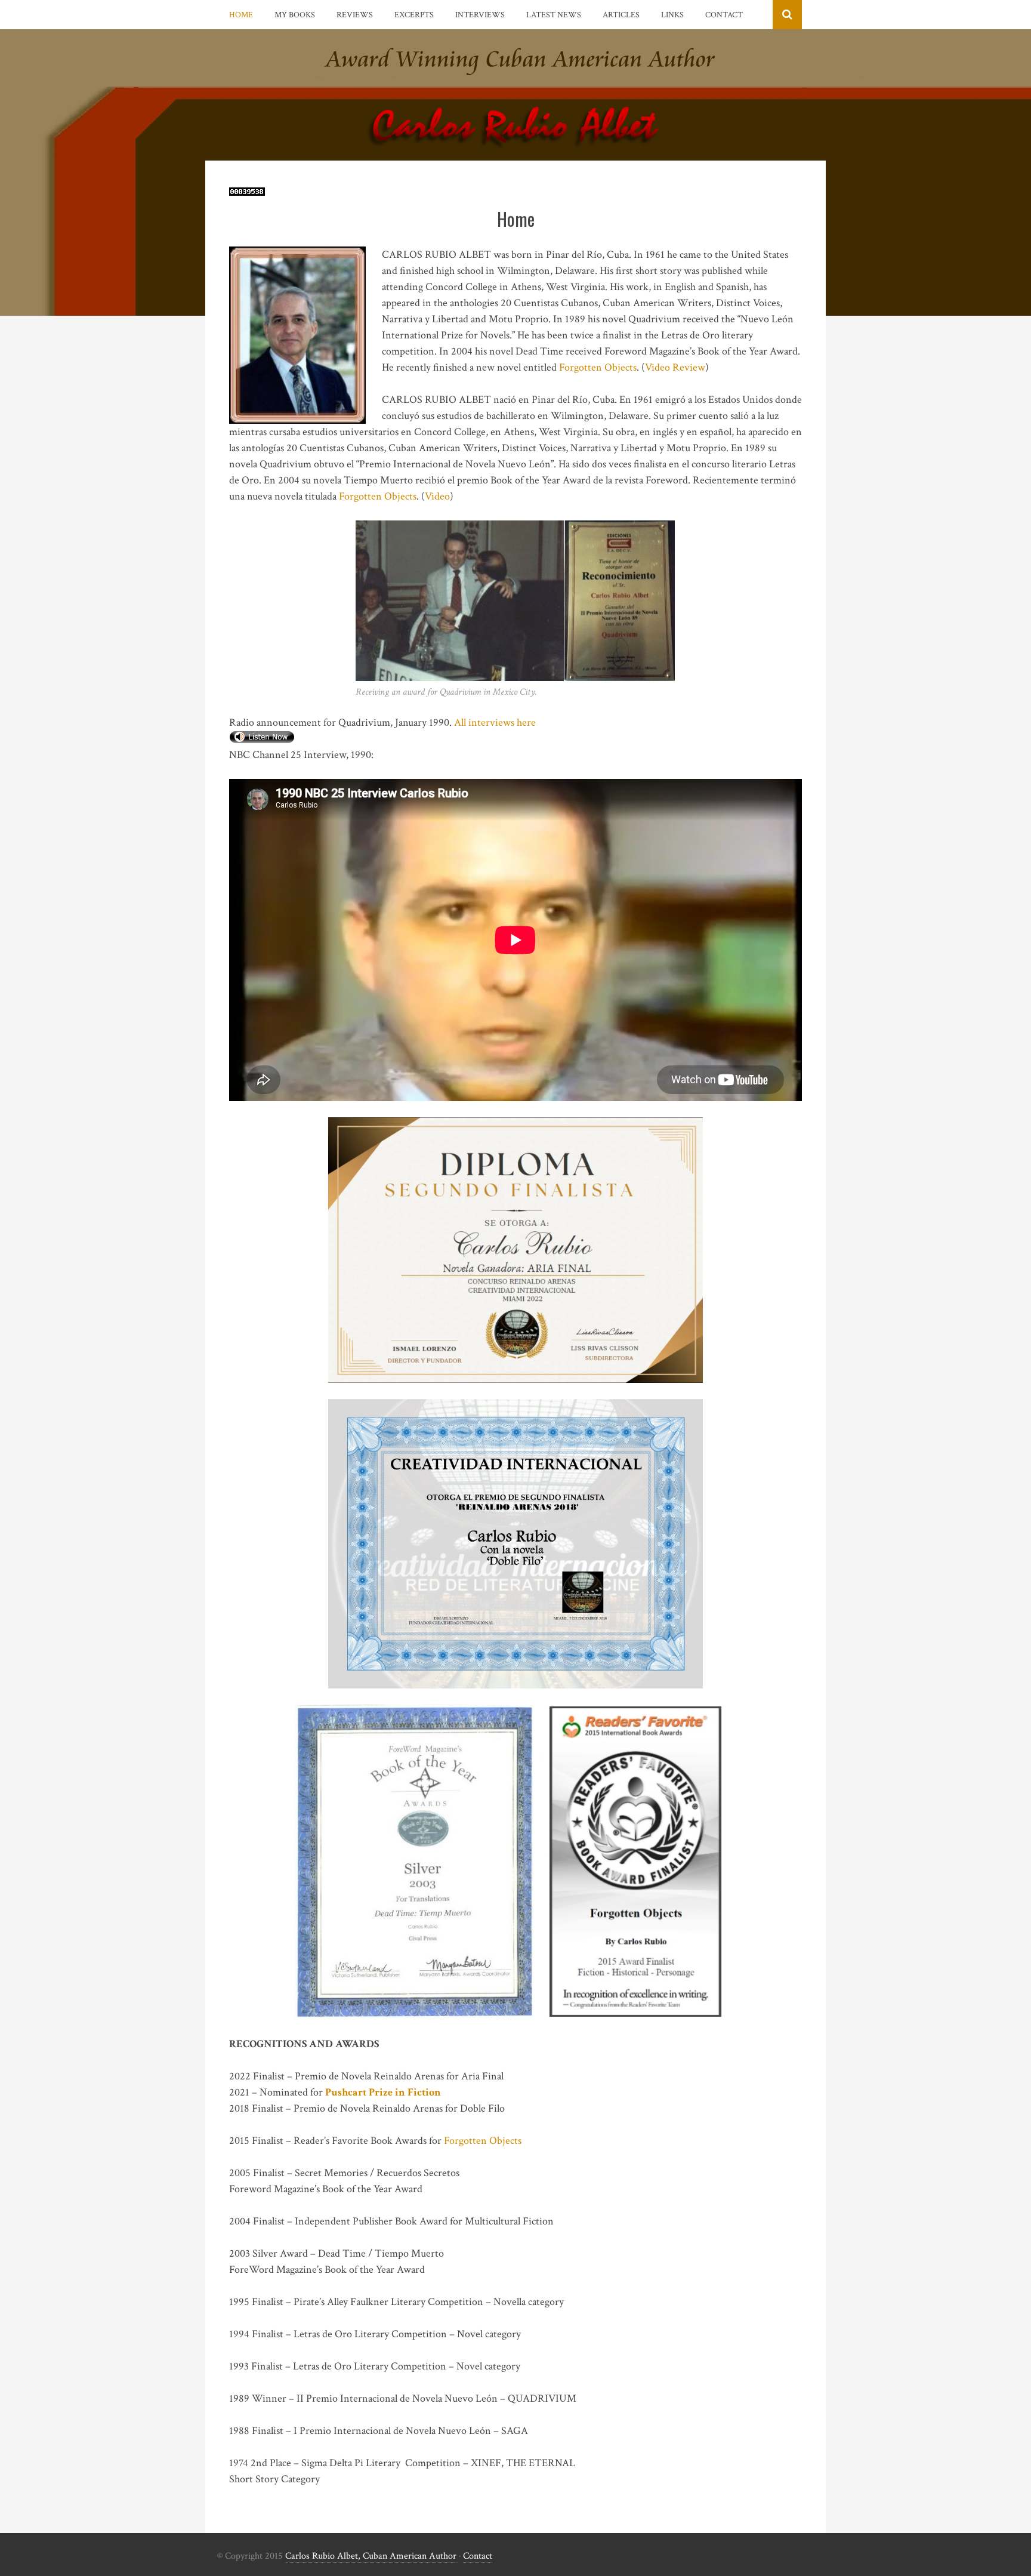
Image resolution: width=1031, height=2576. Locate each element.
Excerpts (414, 15)
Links (672, 15)
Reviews (355, 15)
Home (241, 15)
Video (437, 496)
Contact (724, 15)
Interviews (480, 15)
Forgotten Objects (598, 367)
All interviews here (495, 722)
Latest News (554, 15)
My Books (295, 15)
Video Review (675, 367)
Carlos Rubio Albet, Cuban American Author (371, 2556)
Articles (621, 15)
